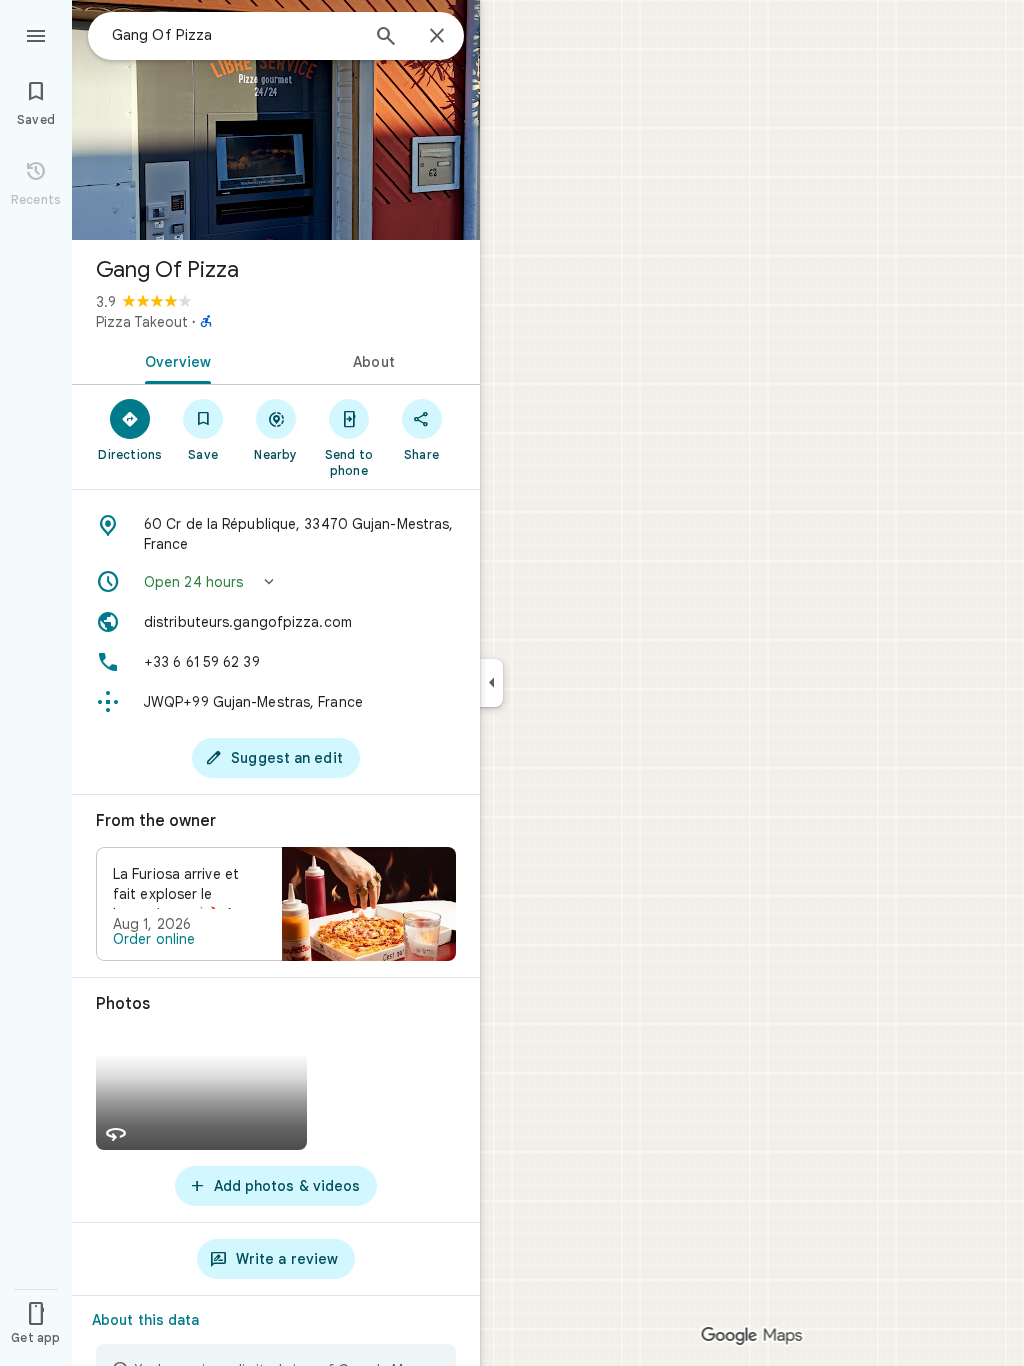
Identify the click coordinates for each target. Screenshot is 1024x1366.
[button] (276, 582)
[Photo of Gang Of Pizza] (276, 120)
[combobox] (235, 35)
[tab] (174, 360)
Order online (154, 939)
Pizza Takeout (142, 322)
